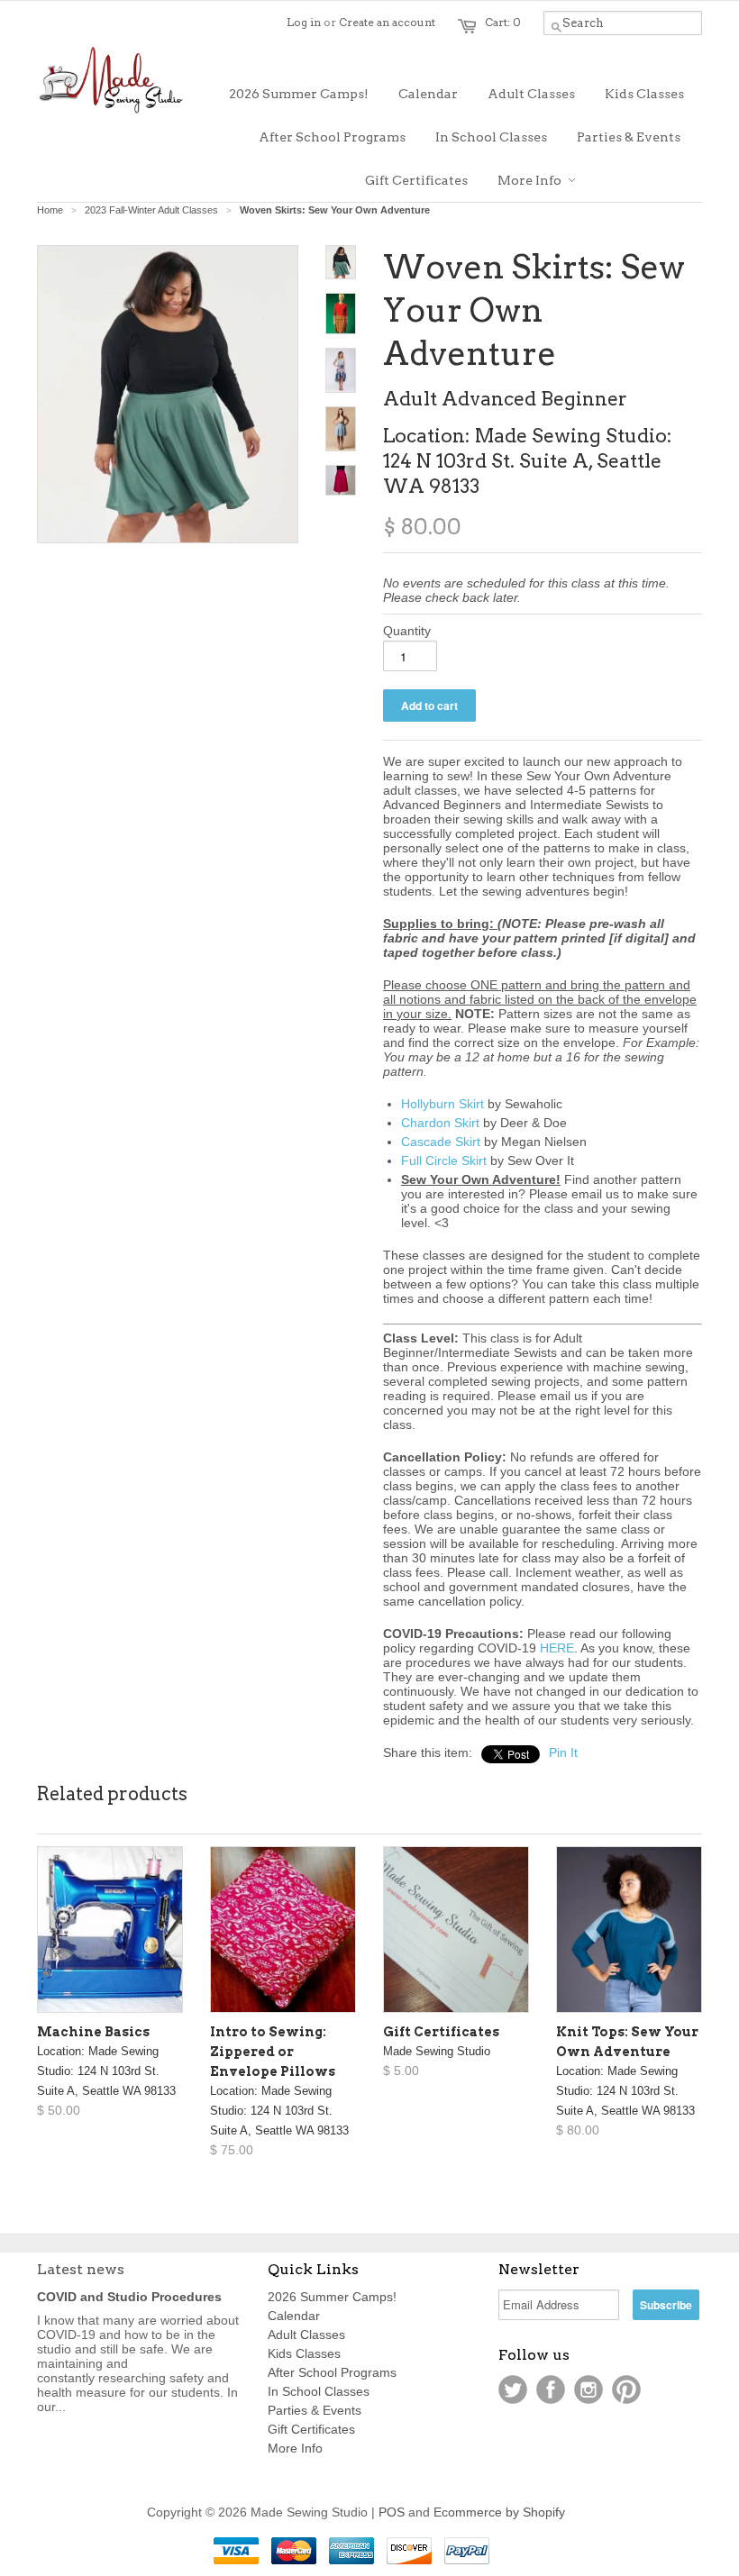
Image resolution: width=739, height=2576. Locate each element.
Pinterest (626, 2389)
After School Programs (332, 2372)
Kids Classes (304, 2353)
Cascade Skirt (441, 1142)
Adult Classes (306, 2335)
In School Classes (319, 2391)
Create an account (387, 22)
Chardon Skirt (440, 1123)
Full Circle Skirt (444, 1161)
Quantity (407, 631)
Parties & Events (315, 2410)
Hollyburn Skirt (442, 1104)
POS (392, 2512)
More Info (295, 2448)
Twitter (513, 2389)
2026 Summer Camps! (332, 2297)
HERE (557, 1648)
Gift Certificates (311, 2429)
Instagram (588, 2389)
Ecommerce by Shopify (499, 2512)
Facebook (551, 2389)
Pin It (563, 1752)
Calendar (294, 2316)
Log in (304, 22)
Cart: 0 (503, 22)
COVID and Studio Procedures (129, 2297)
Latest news (81, 2269)
